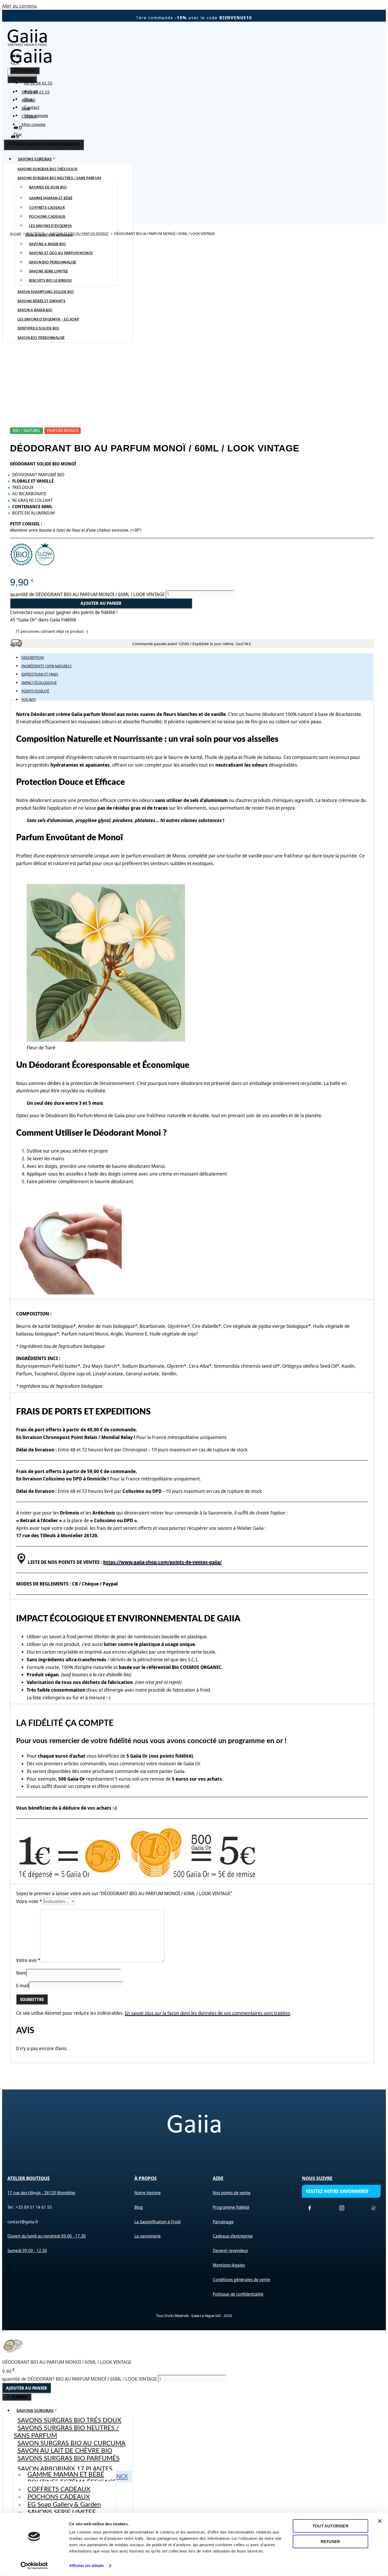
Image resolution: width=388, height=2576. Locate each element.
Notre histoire (148, 2193)
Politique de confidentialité (238, 2294)
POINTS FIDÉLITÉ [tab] (35, 691)
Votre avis (28, 1960)
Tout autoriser (330, 2526)
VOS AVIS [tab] (29, 699)
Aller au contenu (20, 6)
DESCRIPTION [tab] (33, 657)
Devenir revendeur (230, 2251)
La (137, 2236)
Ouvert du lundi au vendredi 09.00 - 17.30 (47, 2236)
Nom (21, 1973)
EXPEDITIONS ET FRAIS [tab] (40, 674)
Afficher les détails (87, 2566)
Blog (28, 99)
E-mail (22, 1985)
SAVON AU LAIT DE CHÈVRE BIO (65, 2451)
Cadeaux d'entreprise (233, 2236)
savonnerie (150, 2236)
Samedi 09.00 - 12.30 (27, 2251)
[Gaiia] (31, 63)
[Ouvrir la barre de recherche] (18, 136)
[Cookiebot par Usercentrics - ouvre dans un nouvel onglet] (34, 2566)
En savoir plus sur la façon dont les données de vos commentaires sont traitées (207, 2013)
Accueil (31, 91)
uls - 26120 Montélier (55, 2193)
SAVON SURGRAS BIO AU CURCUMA (71, 2443)
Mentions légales (229, 2265)
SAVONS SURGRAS (35, 159)
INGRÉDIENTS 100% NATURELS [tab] (46, 666)
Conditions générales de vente (242, 2280)
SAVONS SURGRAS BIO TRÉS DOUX (69, 2421)
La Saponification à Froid (157, 2222)
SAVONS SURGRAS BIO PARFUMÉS (68, 2459)
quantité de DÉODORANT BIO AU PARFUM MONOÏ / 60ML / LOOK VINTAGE (87, 594)
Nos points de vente (232, 2193)
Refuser (330, 2541)
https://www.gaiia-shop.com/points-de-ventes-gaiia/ (162, 1562)
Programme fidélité (231, 2207)
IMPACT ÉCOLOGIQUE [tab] (39, 683)
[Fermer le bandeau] (380, 2521)
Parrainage (223, 2222)
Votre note (29, 1901)
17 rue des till (20, 2193)
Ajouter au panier (101, 603)
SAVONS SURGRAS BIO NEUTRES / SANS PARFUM (66, 2432)
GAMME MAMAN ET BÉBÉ (66, 2475)
